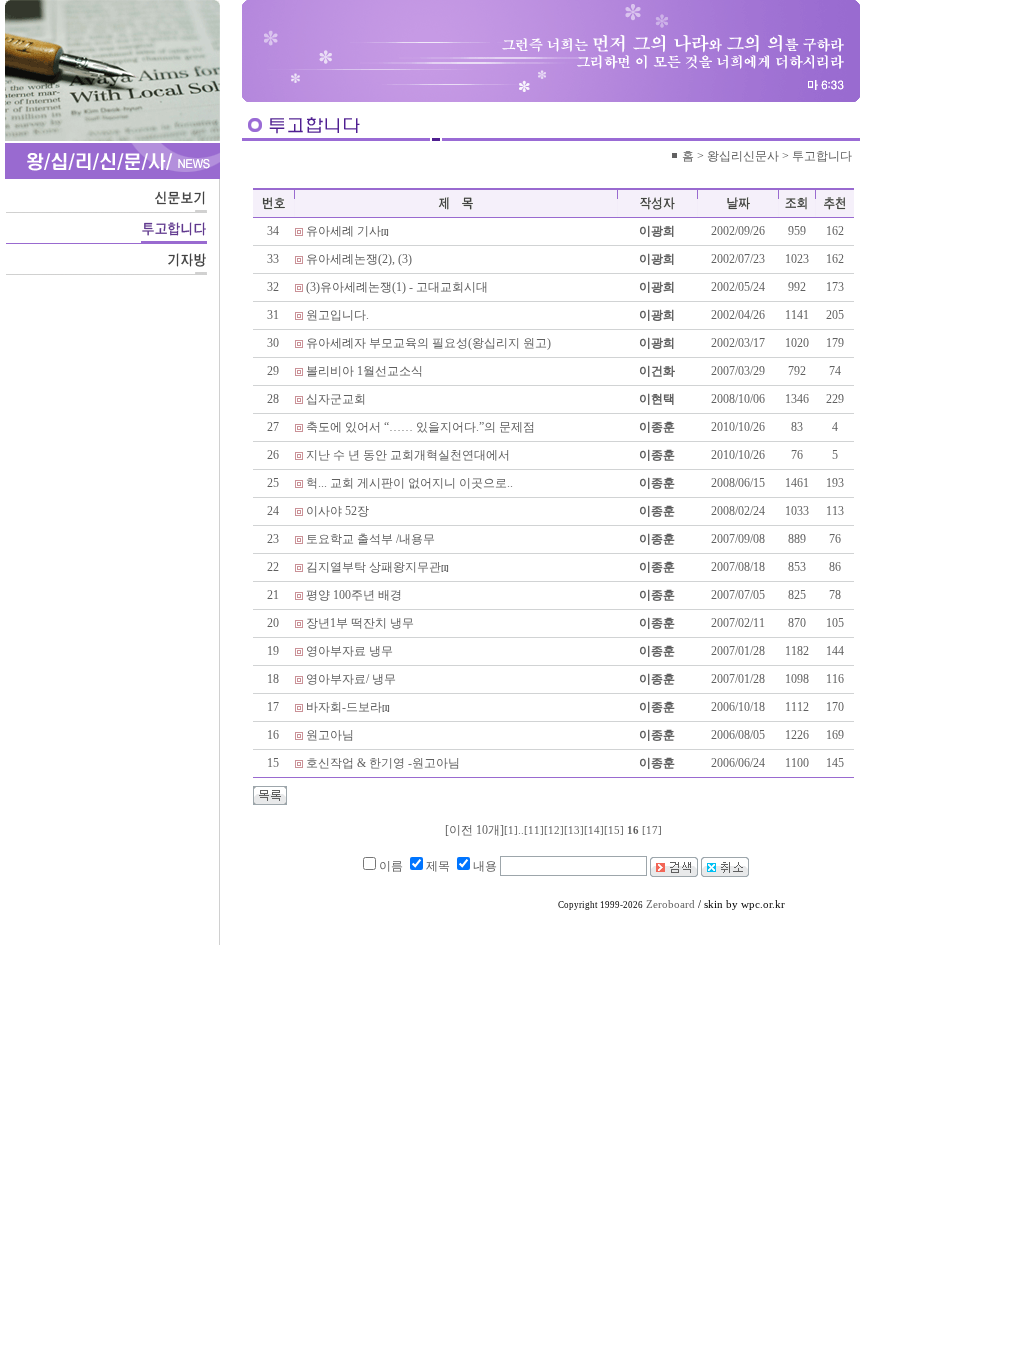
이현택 (657, 399)
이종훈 (657, 427)
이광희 (657, 231)
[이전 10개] (474, 830)
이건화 (657, 371)
